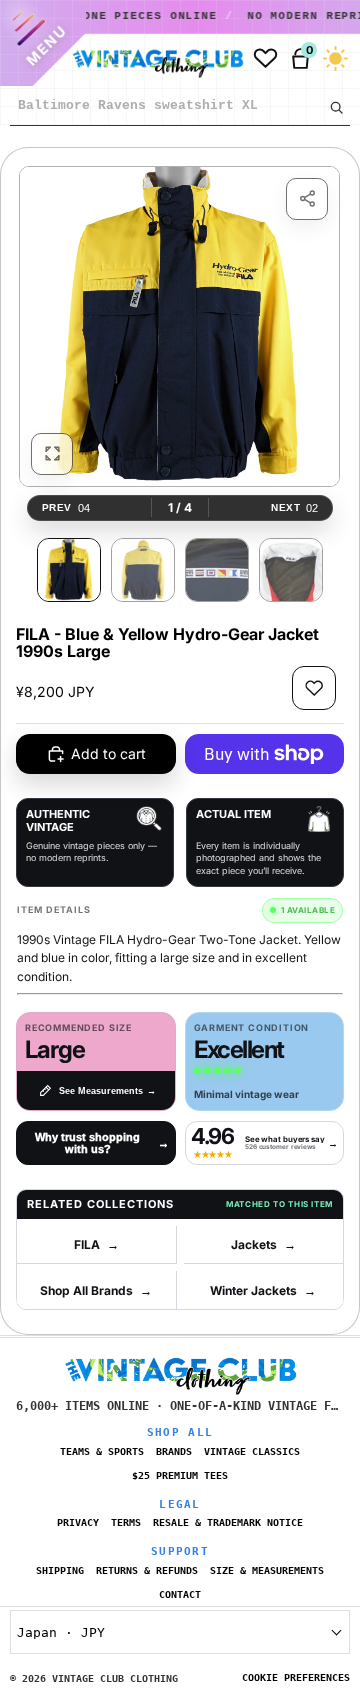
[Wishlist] (265, 58)
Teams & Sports (102, 1451)
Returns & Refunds (147, 1570)
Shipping (60, 1570)
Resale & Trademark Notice (228, 1522)
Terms (126, 1522)
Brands (174, 1451)
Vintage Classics (252, 1451)
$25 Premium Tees (180, 1475)
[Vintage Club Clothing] (153, 59)
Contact (180, 1594)
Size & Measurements (267, 1570)
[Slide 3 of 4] (217, 570)
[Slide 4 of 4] (291, 570)
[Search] (336, 107)
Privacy (78, 1522)
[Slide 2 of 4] (143, 570)
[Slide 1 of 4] (69, 570)
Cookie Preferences (296, 1677)
